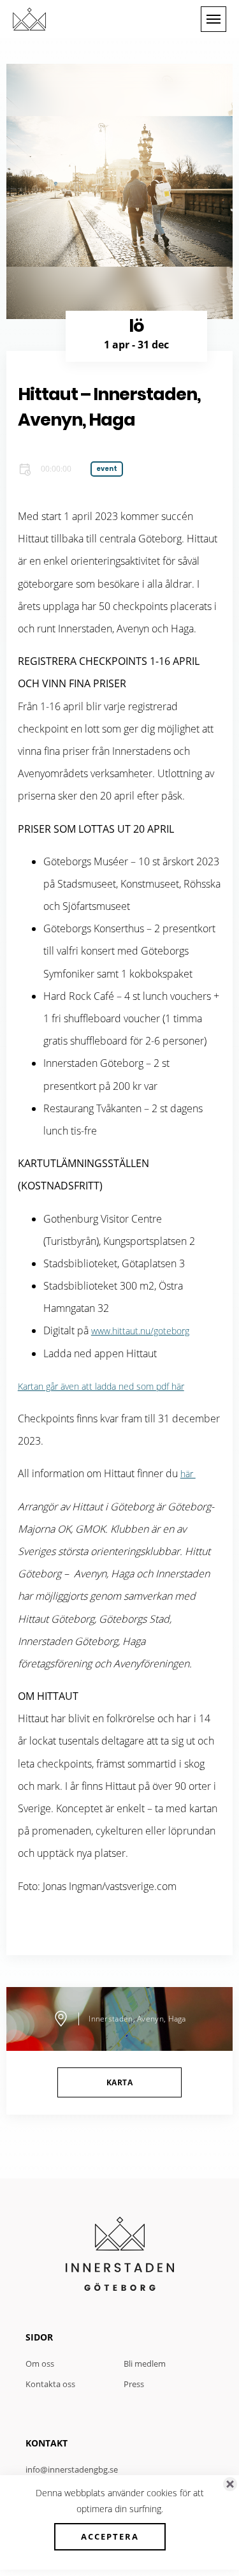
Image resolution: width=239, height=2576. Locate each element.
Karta (119, 2082)
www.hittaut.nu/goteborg (140, 1331)
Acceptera (110, 2536)
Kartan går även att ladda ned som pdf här (101, 1386)
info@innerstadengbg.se (72, 2469)
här (188, 1474)
